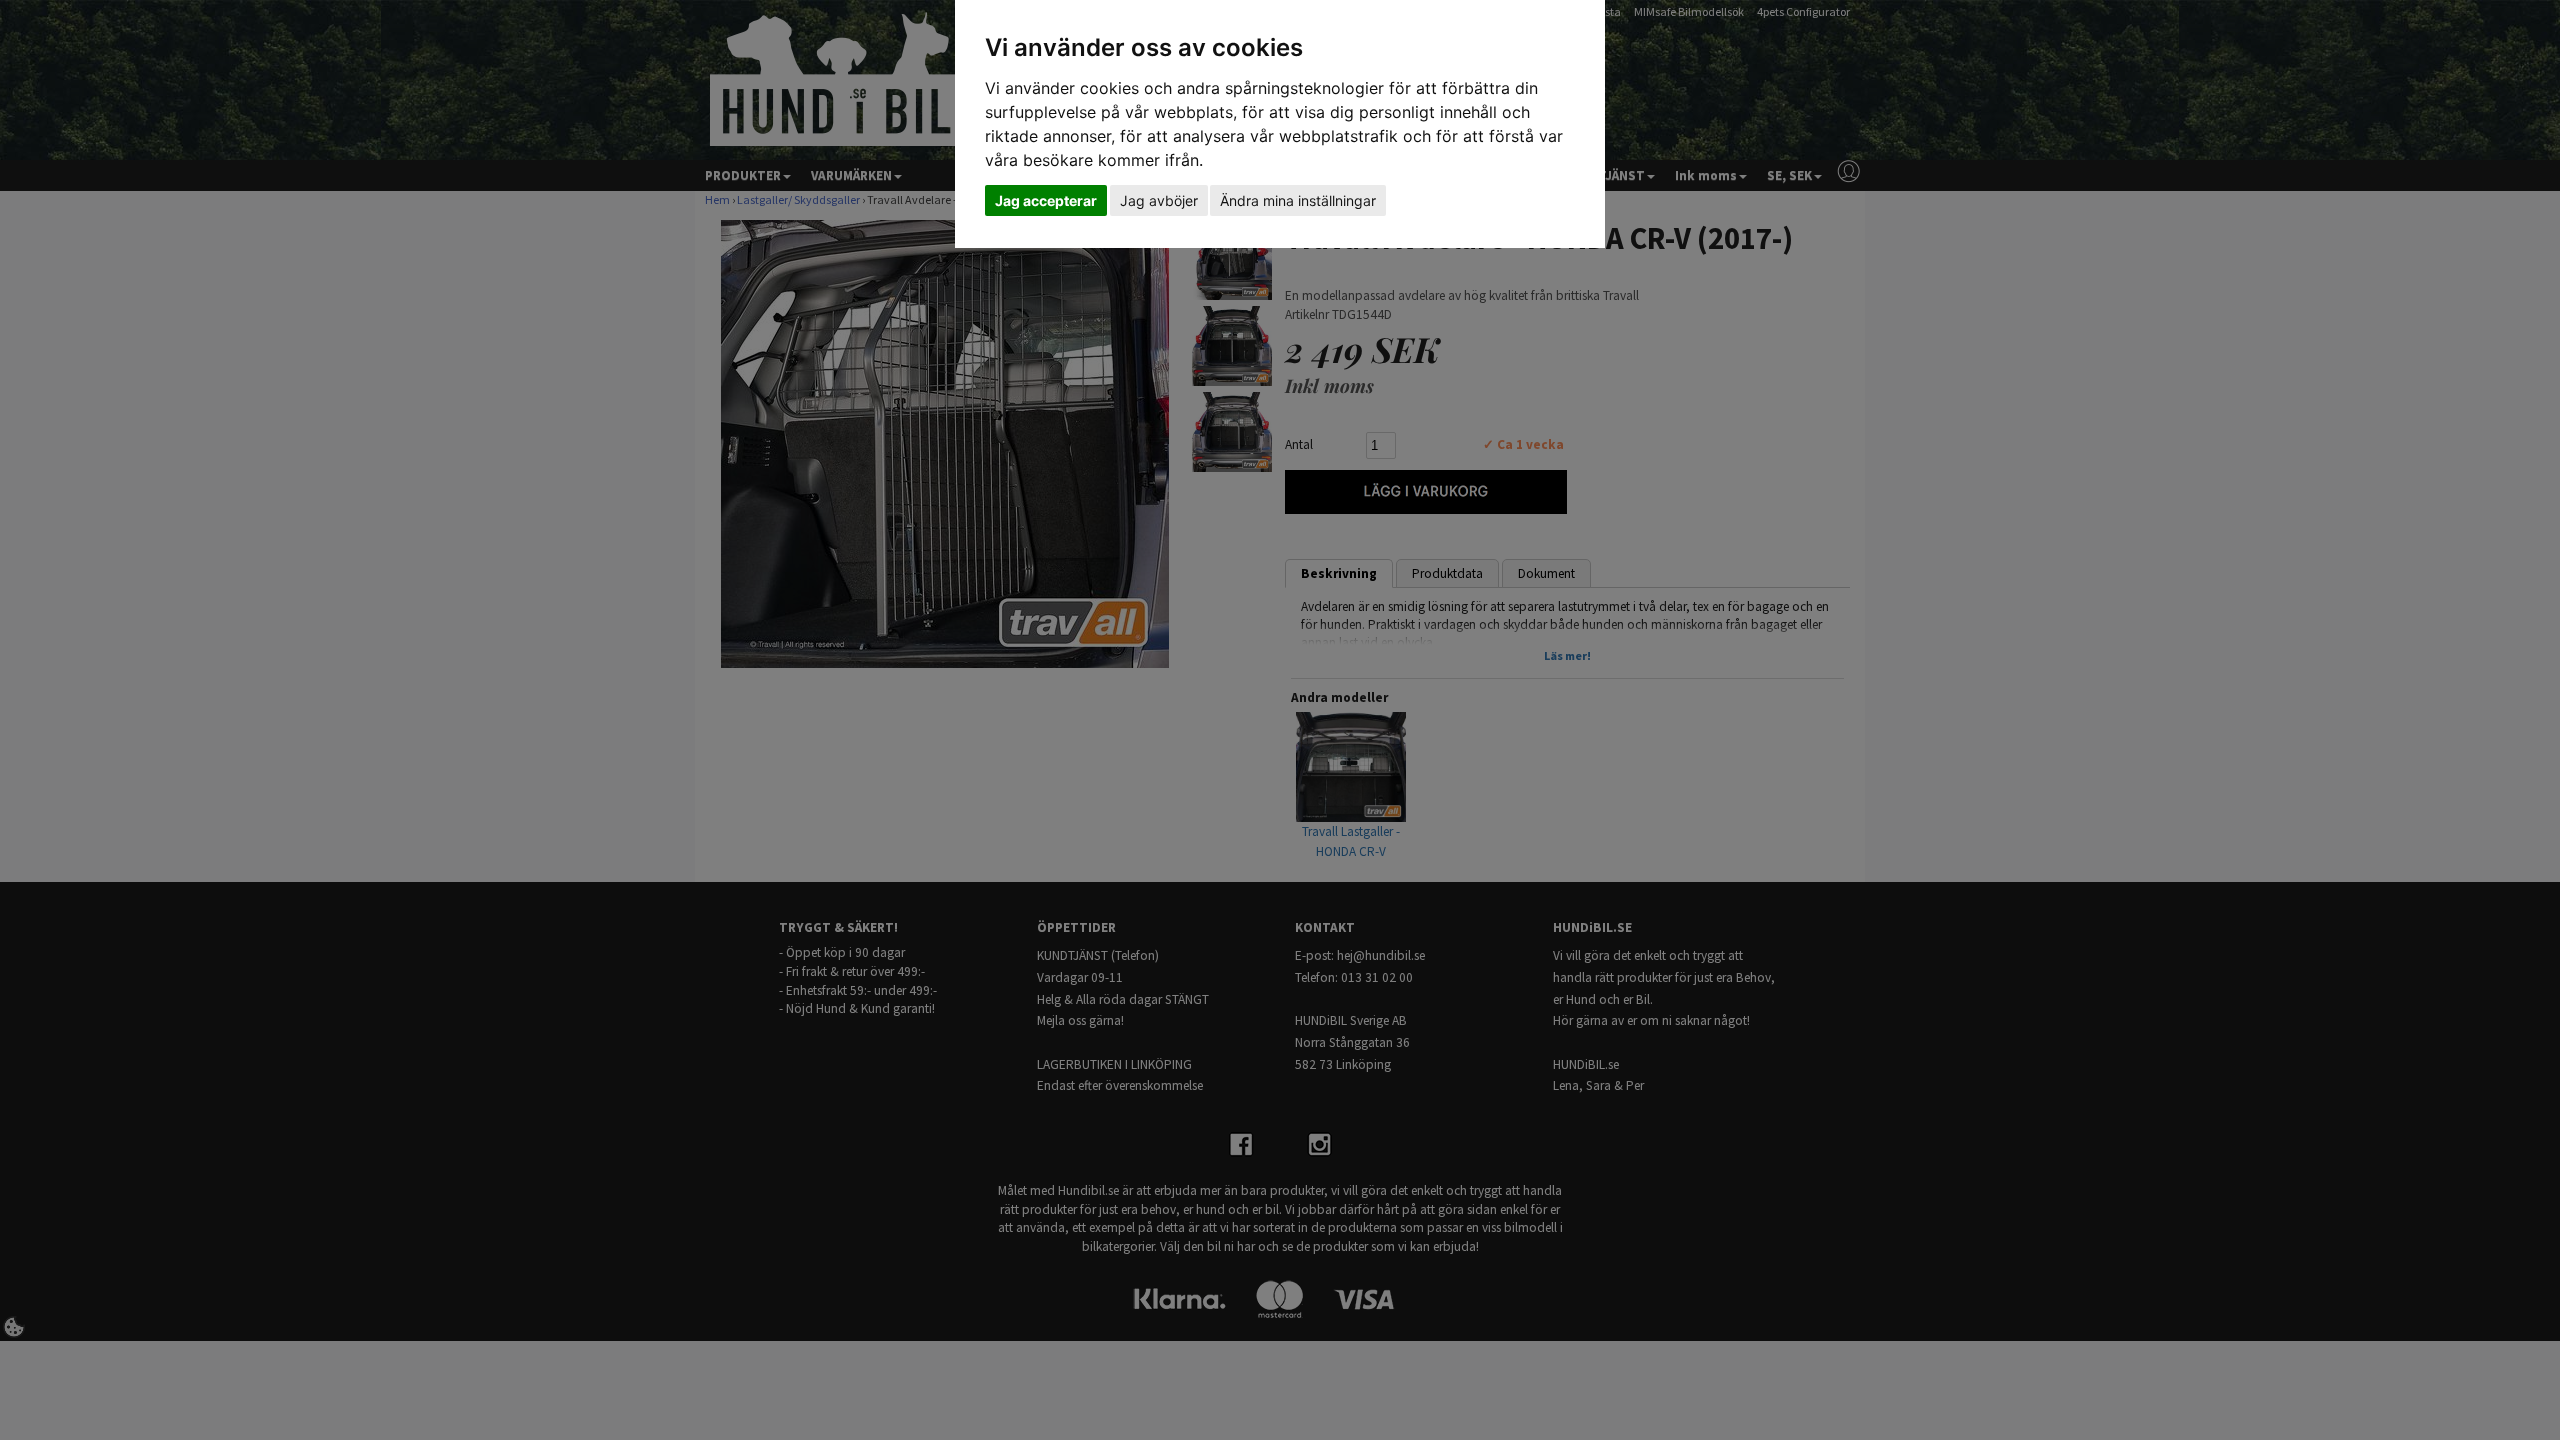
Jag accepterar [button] (1046, 200)
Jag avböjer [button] (1159, 200)
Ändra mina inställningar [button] (1298, 200)
